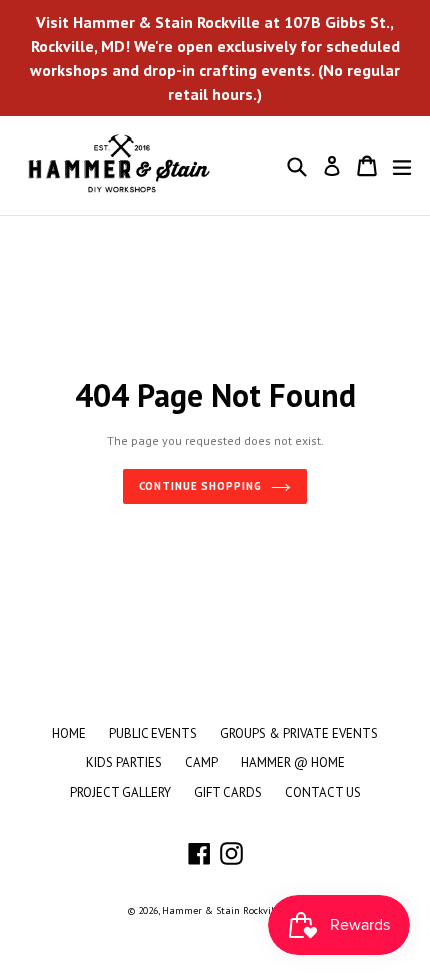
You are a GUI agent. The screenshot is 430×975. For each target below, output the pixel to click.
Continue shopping (200, 486)
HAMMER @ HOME (293, 762)
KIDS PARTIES (124, 762)
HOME (69, 733)
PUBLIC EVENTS (153, 733)
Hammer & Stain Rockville (222, 910)
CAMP (201, 762)
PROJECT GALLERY (120, 792)
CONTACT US (323, 792)
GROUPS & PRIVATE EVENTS (299, 733)
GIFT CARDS (228, 792)
